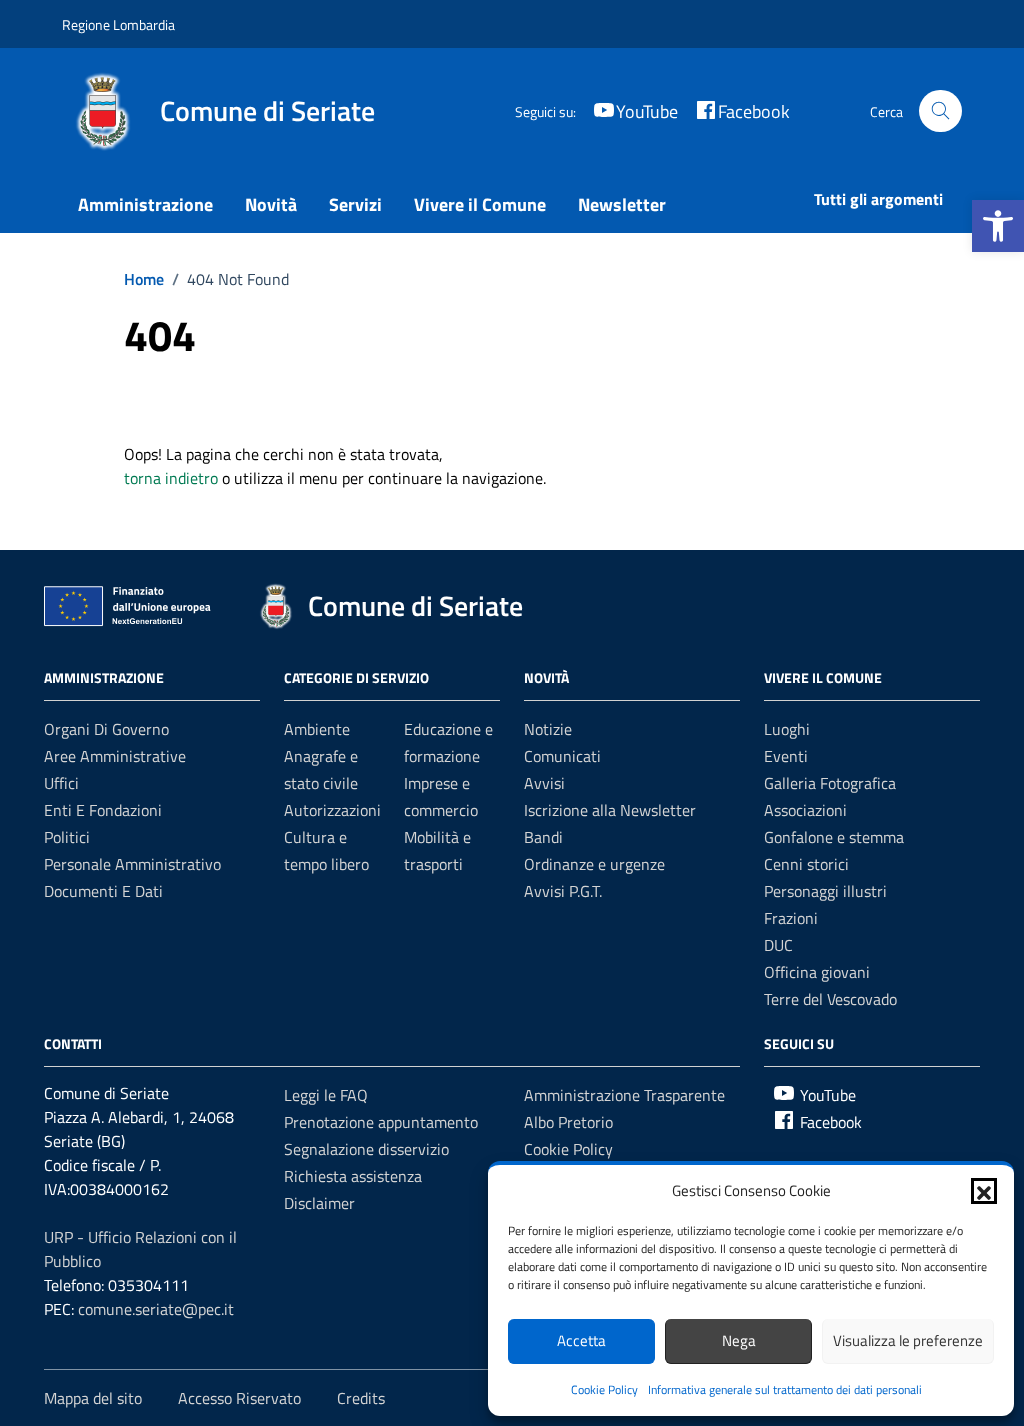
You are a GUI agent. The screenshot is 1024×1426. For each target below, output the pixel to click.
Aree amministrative (115, 756)
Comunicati (562, 756)
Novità (271, 204)
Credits (361, 1398)
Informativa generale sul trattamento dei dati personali (785, 1389)
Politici (67, 837)
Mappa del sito (93, 1398)
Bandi (543, 837)
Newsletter (622, 204)
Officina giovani (817, 972)
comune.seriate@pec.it (156, 1309)
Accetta (581, 1340)
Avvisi (544, 783)
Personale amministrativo (132, 864)
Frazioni (791, 918)
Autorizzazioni (332, 810)
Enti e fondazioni (103, 810)
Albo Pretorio (568, 1122)
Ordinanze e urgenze (594, 864)
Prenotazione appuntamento (381, 1122)
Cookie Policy (604, 1389)
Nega (739, 1340)
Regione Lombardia (118, 24)
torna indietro (171, 478)
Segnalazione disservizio (366, 1149)
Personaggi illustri (825, 891)
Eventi (786, 756)
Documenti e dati (103, 891)
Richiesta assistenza (353, 1176)
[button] (998, 226)
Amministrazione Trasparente (624, 1095)
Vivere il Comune (480, 204)
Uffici (61, 783)
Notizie (548, 729)
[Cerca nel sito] (940, 111)
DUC (778, 945)
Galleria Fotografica (830, 783)
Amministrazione (145, 204)
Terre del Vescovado (830, 999)
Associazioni (805, 810)
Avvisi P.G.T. (563, 891)
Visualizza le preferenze (908, 1340)
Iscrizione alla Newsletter (610, 810)
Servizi (355, 204)
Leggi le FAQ (326, 1095)
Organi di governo (106, 729)
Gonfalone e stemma (834, 837)
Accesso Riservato (239, 1398)
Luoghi (787, 729)
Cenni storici (806, 864)
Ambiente (317, 729)
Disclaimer (319, 1203)
